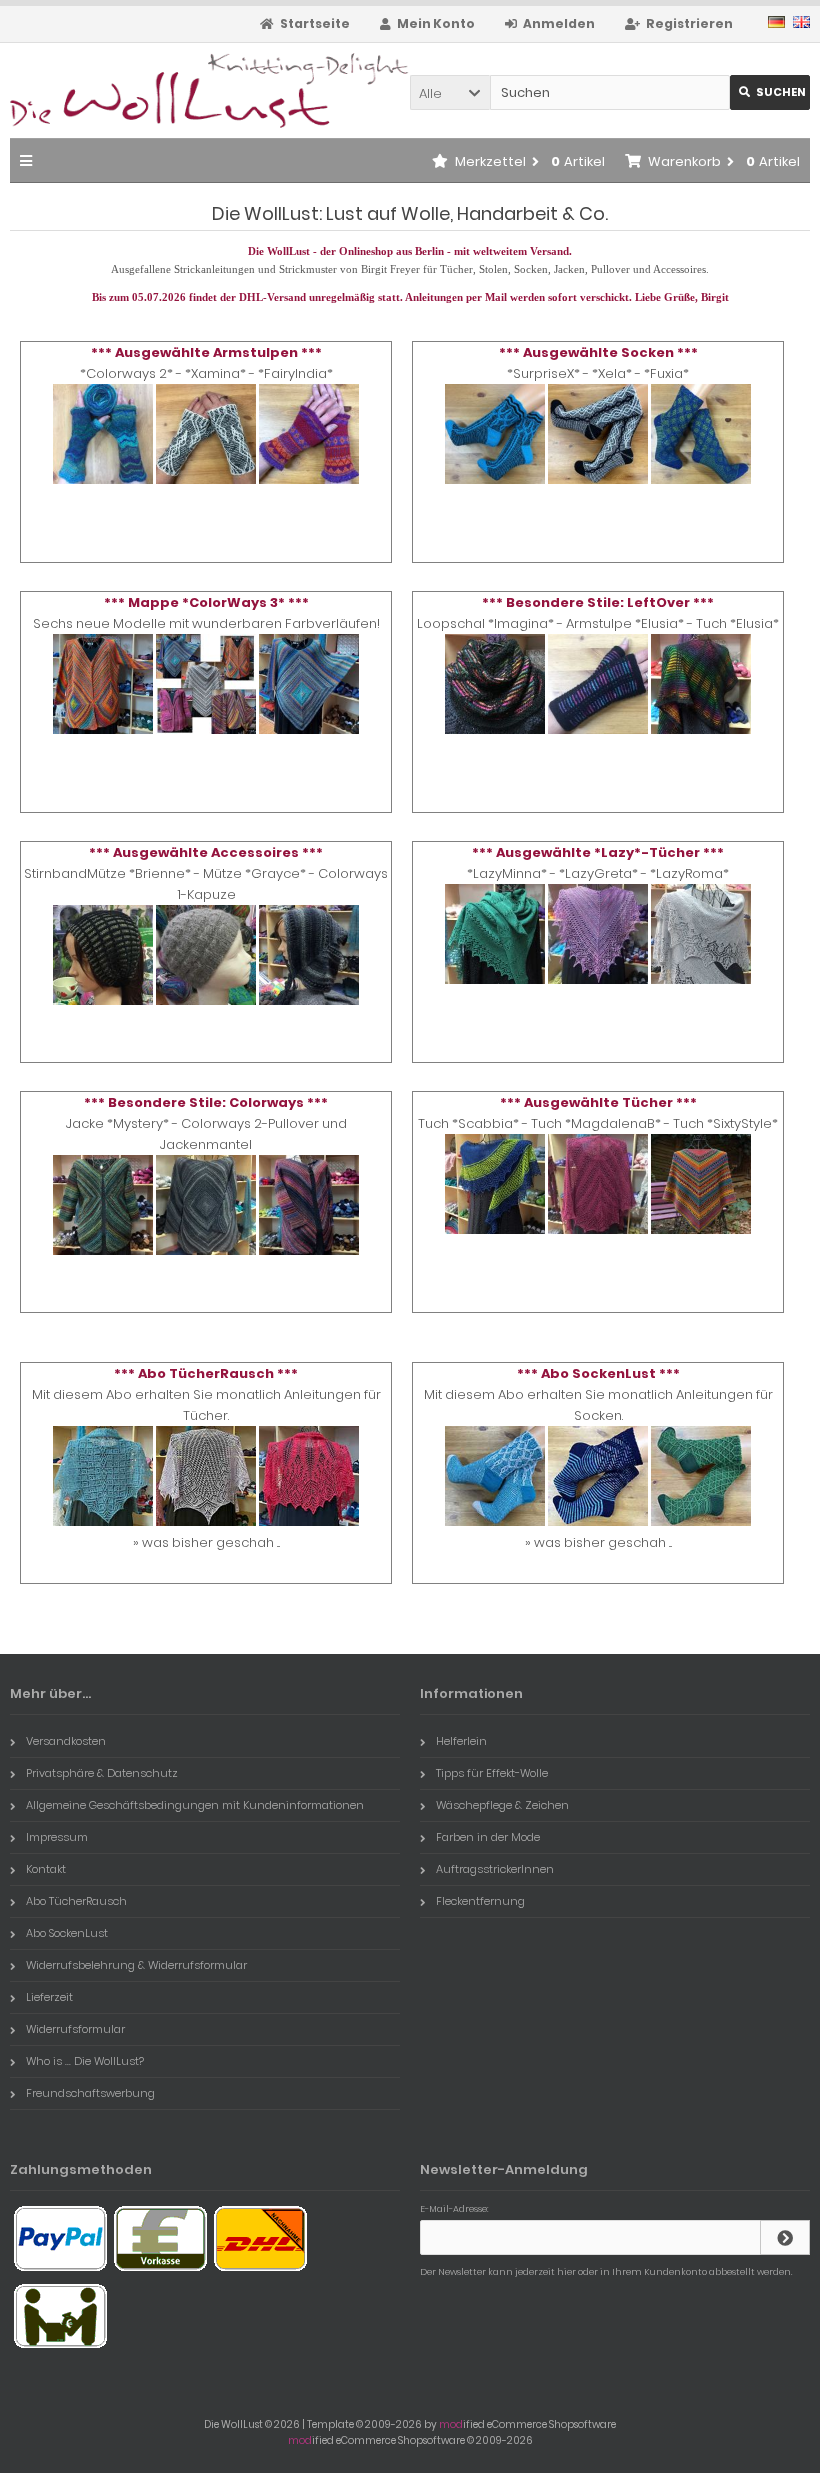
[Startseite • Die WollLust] (142, 90)
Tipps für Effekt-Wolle (492, 1773)
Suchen (770, 92)
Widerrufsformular (75, 2029)
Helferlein (461, 1741)
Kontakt (46, 1869)
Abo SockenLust (67, 1933)
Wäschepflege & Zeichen (502, 1805)
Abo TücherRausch (76, 1901)
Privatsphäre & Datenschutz (102, 1773)
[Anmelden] (785, 2237)
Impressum (57, 1837)
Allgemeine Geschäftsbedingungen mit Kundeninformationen (195, 1805)
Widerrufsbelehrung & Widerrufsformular (136, 1965)
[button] (450, 92)
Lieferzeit (49, 1997)
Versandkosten (66, 1741)
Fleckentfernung (480, 1901)
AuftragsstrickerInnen (495, 1869)
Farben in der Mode (488, 1837)
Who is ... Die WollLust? (85, 2061)
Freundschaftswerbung (90, 2093)
